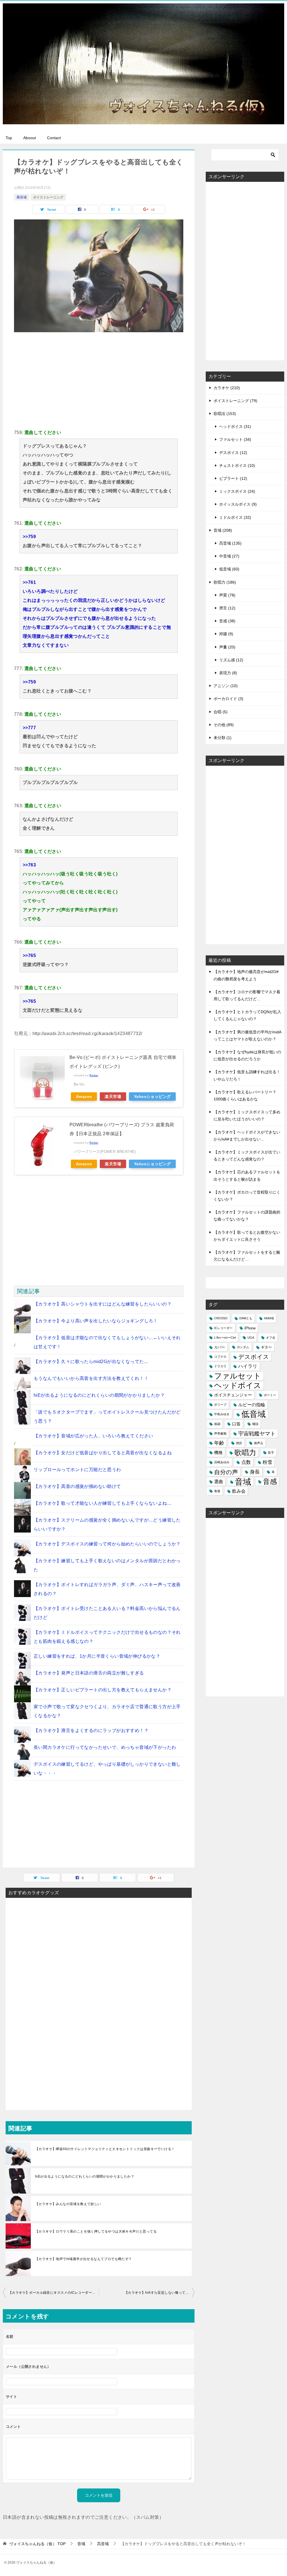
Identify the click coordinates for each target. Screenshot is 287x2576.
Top (9, 138)
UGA (251, 1338)
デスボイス (254, 1357)
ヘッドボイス (238, 1386)
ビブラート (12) (233, 478)
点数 (246, 1462)
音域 (243, 1482)
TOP (37, 2544)
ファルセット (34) (235, 439)
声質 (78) (227, 595)
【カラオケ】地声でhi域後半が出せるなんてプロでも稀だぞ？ (84, 2259)
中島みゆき (222, 1414)
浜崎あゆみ (222, 1462)
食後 (217, 1491)
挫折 (239, 1443)
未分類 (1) (223, 738)
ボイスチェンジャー (233, 1395)
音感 (270, 1481)
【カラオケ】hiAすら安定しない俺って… (157, 2293)
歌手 (271, 1453)
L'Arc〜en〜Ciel (225, 1338)
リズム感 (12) (231, 660)
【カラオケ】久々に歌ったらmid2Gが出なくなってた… (91, 1362)
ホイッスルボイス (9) (238, 504)
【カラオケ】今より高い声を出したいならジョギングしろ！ (96, 1321)
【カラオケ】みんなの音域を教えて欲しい (68, 2204)
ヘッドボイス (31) (235, 426)
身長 (255, 1472)
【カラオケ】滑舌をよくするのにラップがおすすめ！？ (91, 1730)
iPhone (250, 1328)
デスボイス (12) (233, 453)
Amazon (84, 1097)
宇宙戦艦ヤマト (257, 1434)
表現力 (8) (228, 673)
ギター (266, 1347)
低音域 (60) (229, 569)
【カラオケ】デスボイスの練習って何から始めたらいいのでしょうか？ (107, 1544)
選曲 (219, 1482)
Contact (54, 138)
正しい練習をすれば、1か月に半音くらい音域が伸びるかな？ (97, 1656)
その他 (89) (224, 725)
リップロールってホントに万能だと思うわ (77, 1470)
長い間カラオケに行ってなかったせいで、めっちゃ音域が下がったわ (105, 1747)
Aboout (30, 138)
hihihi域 (269, 1318)
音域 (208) (223, 530)
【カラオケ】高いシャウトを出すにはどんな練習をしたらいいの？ (103, 1304)
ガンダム (243, 1347)
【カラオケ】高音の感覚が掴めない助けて (77, 1486)
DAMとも (246, 1318)
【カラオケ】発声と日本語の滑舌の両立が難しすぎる (89, 1673)
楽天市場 (113, 1097)
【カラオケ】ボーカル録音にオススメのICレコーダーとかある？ (54, 2293)
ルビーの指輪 (252, 1405)
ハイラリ (248, 1366)
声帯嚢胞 (220, 1433)
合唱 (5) (221, 712)
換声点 (259, 1443)
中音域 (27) (229, 556)
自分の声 (226, 1472)
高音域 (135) (230, 543)
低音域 (254, 1414)
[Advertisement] (99, 380)
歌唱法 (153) (225, 414)
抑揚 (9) (226, 634)
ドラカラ (220, 1366)
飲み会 (239, 1491)
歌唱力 (245, 1453)
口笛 (236, 1424)
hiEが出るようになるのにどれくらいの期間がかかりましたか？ (99, 1395)
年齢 (219, 1443)
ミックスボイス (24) (237, 491)
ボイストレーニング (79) (235, 401)
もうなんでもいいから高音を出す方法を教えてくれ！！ (91, 1378)
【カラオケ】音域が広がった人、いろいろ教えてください (93, 1436)
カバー (220, 1347)
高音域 (22, 197)
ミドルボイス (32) (235, 517)
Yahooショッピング (152, 1097)
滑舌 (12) (227, 608)
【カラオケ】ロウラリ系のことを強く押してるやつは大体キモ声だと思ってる (96, 2231)
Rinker (94, 1075)
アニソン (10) (226, 686)
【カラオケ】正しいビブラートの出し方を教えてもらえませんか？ (103, 1690)
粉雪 (267, 1462)
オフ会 (271, 1338)
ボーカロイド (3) (228, 699)
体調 (217, 1424)
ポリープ (220, 1405)
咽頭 (255, 1424)
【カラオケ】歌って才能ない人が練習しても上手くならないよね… (103, 1503)
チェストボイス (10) (237, 465)
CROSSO (221, 1318)
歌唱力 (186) (225, 582)
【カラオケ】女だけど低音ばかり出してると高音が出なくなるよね (103, 1453)
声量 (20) (227, 647)
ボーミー (270, 1395)
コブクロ (220, 1357)
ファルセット (238, 1376)
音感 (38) (227, 621)
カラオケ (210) (227, 388)
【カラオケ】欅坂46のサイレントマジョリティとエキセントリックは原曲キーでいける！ (105, 2149)
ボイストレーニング (48, 197)
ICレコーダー (223, 1328)
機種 (218, 1453)
